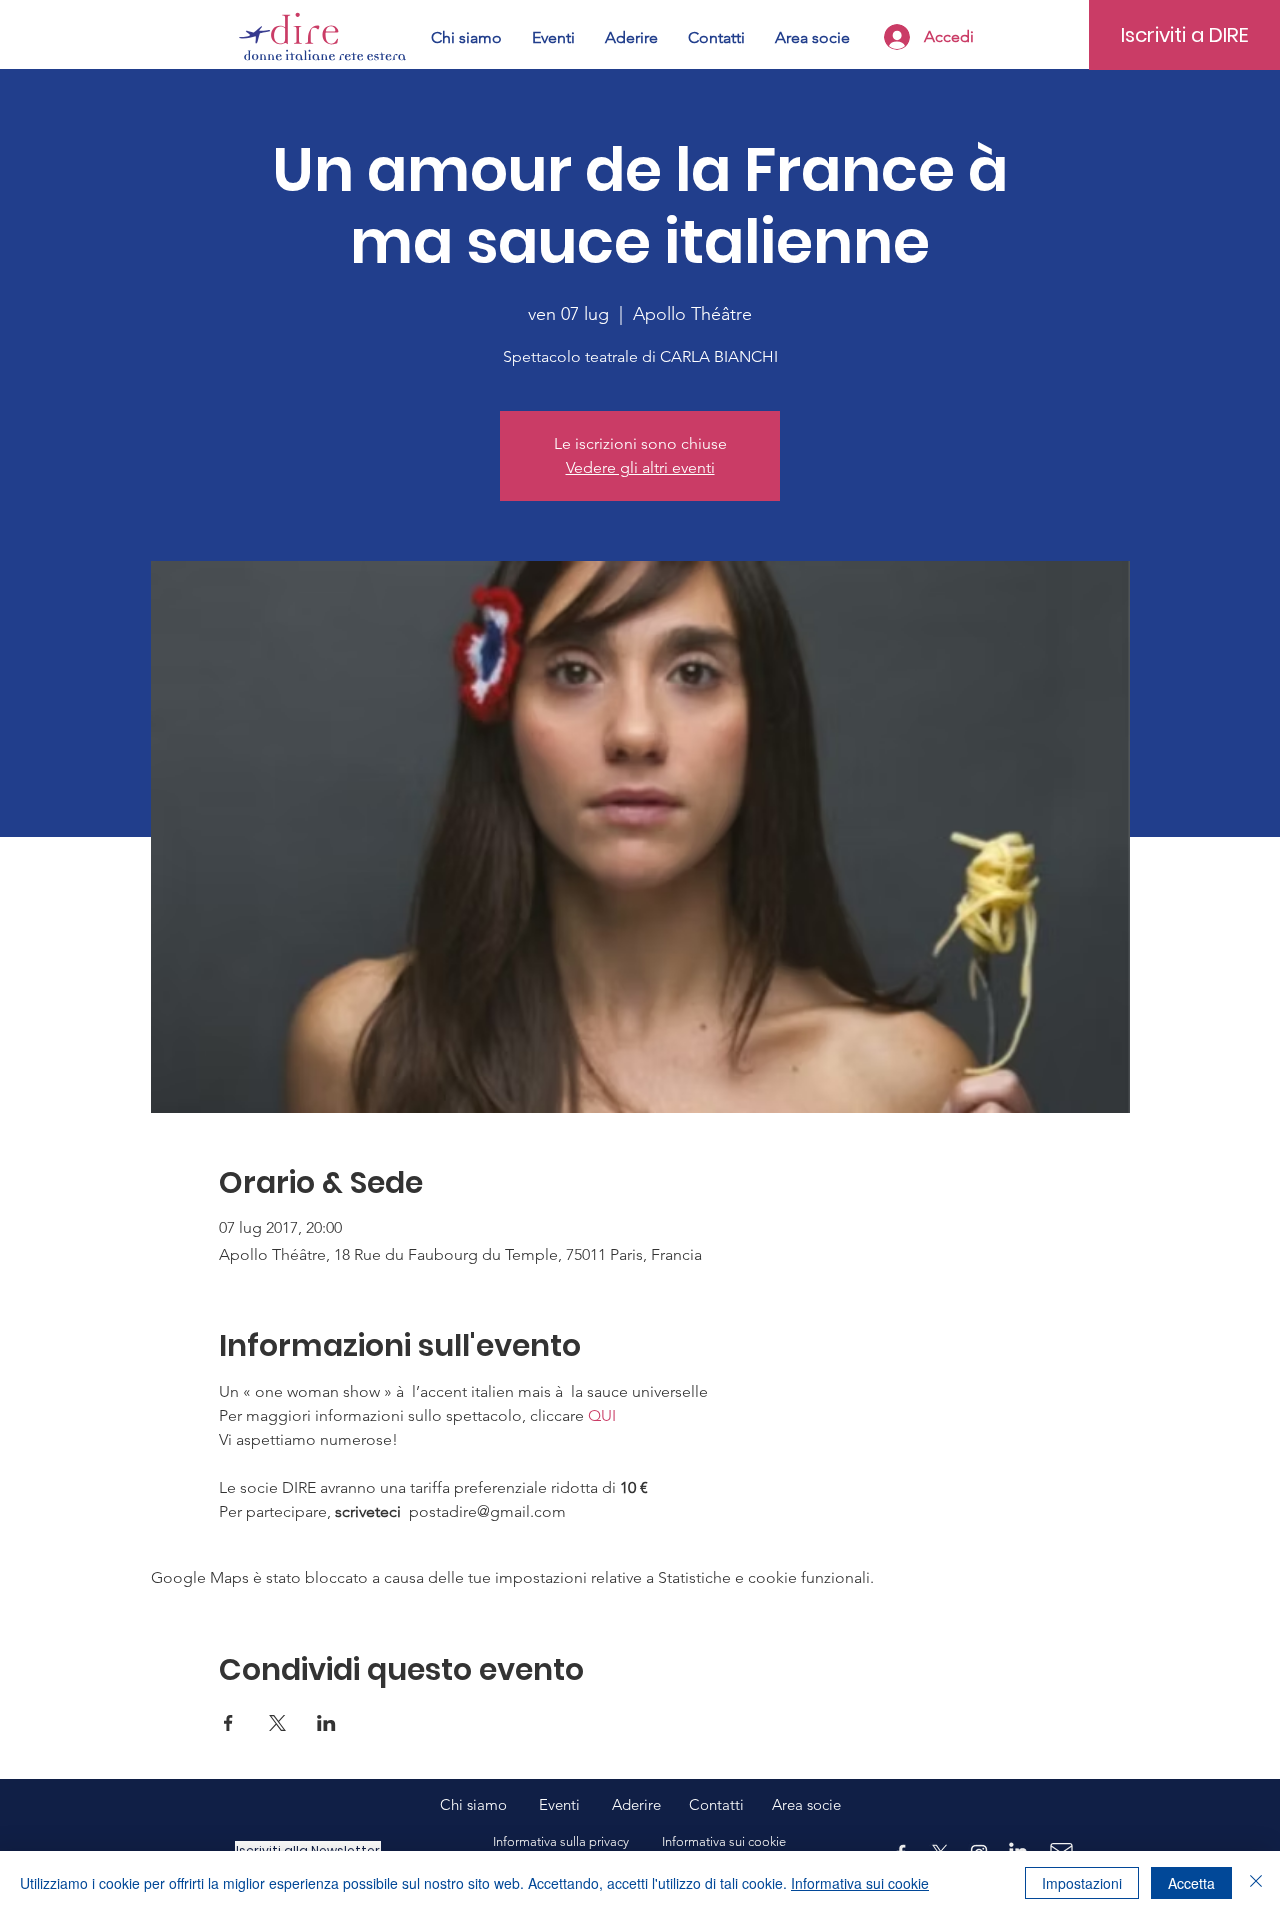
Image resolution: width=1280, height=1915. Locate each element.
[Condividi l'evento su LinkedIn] (326, 1723)
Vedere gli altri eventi (640, 467)
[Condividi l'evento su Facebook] (228, 1723)
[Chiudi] (1256, 1883)
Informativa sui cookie (860, 1883)
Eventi (575, 1804)
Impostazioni (1082, 1883)
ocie (827, 1804)
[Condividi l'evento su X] (277, 1723)
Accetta (1191, 1883)
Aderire (636, 1804)
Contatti (716, 1804)
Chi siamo (489, 1804)
